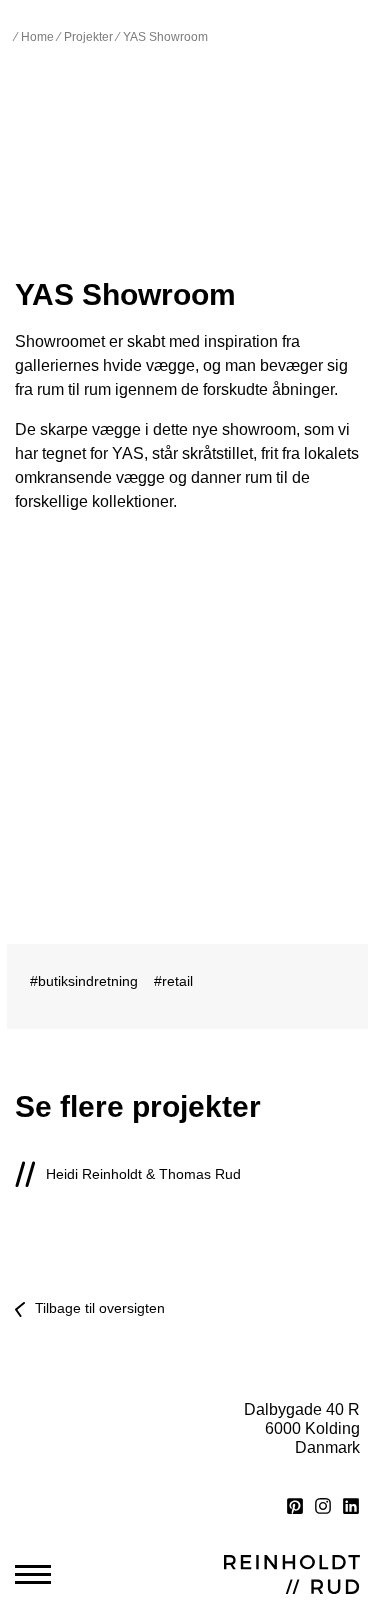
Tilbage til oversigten (100, 1308)
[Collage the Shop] (97, 1250)
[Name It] (278, 1250)
